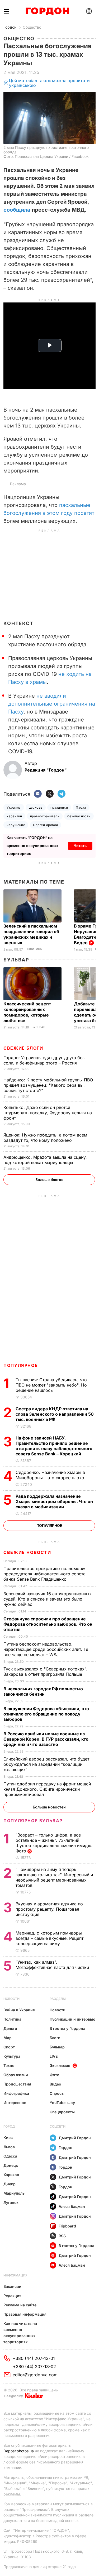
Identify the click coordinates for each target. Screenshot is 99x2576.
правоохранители (45, 816)
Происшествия (17, 2084)
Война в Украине (19, 2010)
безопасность (79, 816)
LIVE (54, 2056)
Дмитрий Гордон (75, 2138)
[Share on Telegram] (62, 794)
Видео (55, 2084)
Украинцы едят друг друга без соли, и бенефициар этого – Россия (44, 1060)
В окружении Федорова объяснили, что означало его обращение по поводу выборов (46, 1714)
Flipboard (67, 2226)
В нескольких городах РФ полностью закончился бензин (43, 1691)
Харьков (11, 2175)
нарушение (16, 825)
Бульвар (16, 960)
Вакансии (12, 2286)
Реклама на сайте (20, 2305)
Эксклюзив (60, 2065)
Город (9, 2126)
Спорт (9, 2047)
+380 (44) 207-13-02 (34, 2366)
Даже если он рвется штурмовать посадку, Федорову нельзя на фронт (48, 1113)
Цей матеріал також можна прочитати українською (49, 83)
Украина (14, 807)
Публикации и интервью (72, 2019)
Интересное (15, 2103)
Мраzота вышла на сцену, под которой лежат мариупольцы (45, 1160)
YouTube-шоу (62, 2103)
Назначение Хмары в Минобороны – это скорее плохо (51, 1475)
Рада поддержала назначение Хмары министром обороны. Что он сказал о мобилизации (54, 1501)
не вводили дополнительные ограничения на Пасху (52, 704)
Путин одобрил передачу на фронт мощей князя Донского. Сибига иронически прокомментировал (47, 1789)
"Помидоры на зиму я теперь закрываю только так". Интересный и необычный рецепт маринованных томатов (54, 1877)
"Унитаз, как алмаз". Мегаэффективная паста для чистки (53, 1965)
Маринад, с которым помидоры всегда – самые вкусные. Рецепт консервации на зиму (49, 1938)
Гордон (10, 27)
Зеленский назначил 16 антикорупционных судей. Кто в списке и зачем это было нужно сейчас (48, 1599)
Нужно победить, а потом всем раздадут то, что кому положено (45, 1138)
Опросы (57, 2093)
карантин (14, 816)
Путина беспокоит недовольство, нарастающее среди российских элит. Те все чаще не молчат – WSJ (46, 1649)
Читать (80, 846)
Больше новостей (49, 1807)
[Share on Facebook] (38, 794)
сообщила (17, 210)
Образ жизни (16, 2075)
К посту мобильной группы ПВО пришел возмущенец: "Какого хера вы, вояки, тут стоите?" (48, 1085)
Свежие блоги (23, 1048)
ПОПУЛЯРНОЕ (21, 1365)
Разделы (58, 1999)
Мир (8, 2038)
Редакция (12, 2296)
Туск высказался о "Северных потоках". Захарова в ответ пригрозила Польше (45, 1672)
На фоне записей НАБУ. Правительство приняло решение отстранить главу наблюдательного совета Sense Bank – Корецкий (54, 1446)
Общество (32, 27)
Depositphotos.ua (19, 2451)
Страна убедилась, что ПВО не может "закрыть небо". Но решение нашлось (51, 1385)
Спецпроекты (62, 2112)
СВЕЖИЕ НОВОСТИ (27, 1552)
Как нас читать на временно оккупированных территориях (20, 2333)
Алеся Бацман (72, 2206)
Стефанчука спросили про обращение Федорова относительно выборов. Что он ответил (48, 1624)
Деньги (10, 2028)
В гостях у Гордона (67, 2028)
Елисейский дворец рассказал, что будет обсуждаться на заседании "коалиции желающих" (46, 1764)
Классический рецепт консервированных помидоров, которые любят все (27, 1012)
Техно (9, 2065)
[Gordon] (47, 11)
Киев (8, 2138)
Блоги (55, 2038)
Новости (11, 1999)
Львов (9, 2147)
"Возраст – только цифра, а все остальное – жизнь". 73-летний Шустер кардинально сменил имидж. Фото (54, 1843)
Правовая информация (25, 2314)
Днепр (10, 2184)
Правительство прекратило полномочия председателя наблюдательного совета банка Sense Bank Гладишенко (45, 1574)
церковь (36, 807)
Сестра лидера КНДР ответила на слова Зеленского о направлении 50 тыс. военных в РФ (55, 1414)
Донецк (11, 2165)
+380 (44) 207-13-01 (34, 2358)
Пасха (81, 807)
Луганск (11, 2202)
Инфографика (16, 2093)
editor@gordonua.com (35, 2375)
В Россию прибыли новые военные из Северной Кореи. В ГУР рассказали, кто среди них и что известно (46, 1739)
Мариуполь (14, 2193)
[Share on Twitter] (50, 794)
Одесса (10, 2156)
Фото (55, 2075)
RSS (62, 2236)
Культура (12, 2056)
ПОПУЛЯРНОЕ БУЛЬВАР (33, 1821)
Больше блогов (49, 1180)
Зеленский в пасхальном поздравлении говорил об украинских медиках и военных (31, 934)
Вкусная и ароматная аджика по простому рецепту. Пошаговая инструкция (49, 1909)
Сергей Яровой (45, 825)
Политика (34, 949)
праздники (59, 807)
